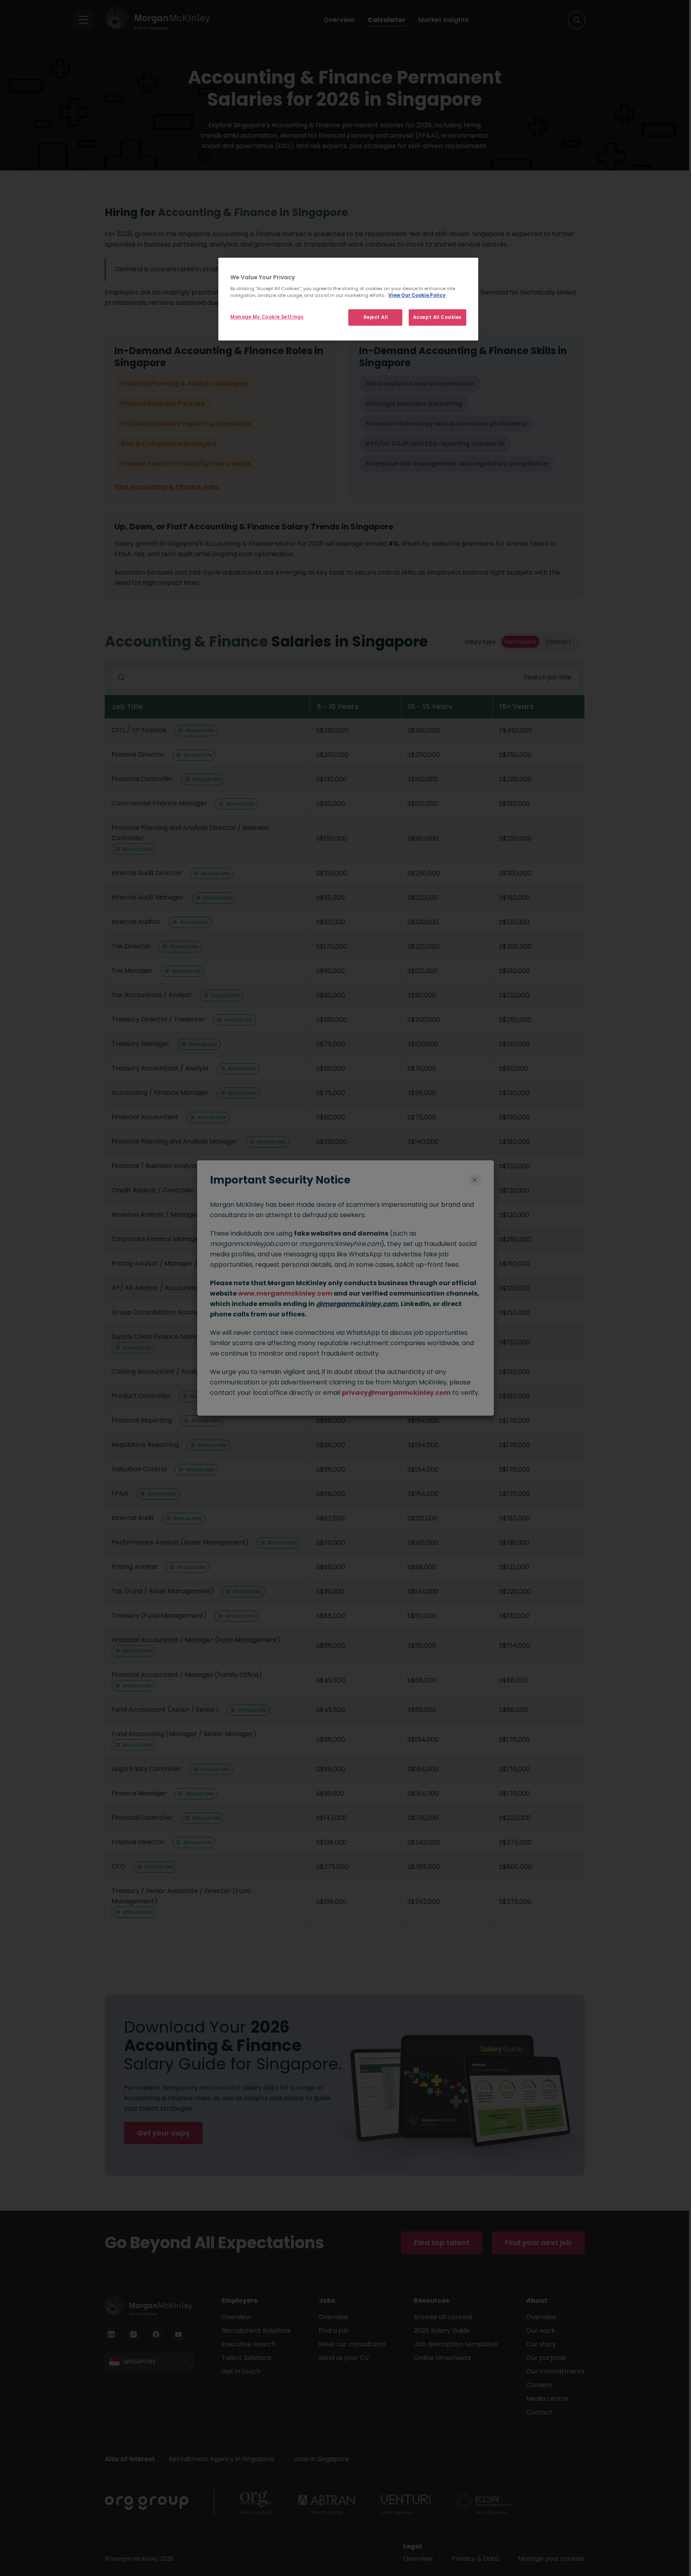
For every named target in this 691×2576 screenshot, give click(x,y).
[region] (348, 299)
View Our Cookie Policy (417, 295)
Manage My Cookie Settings (267, 317)
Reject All (376, 317)
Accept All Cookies (437, 317)
